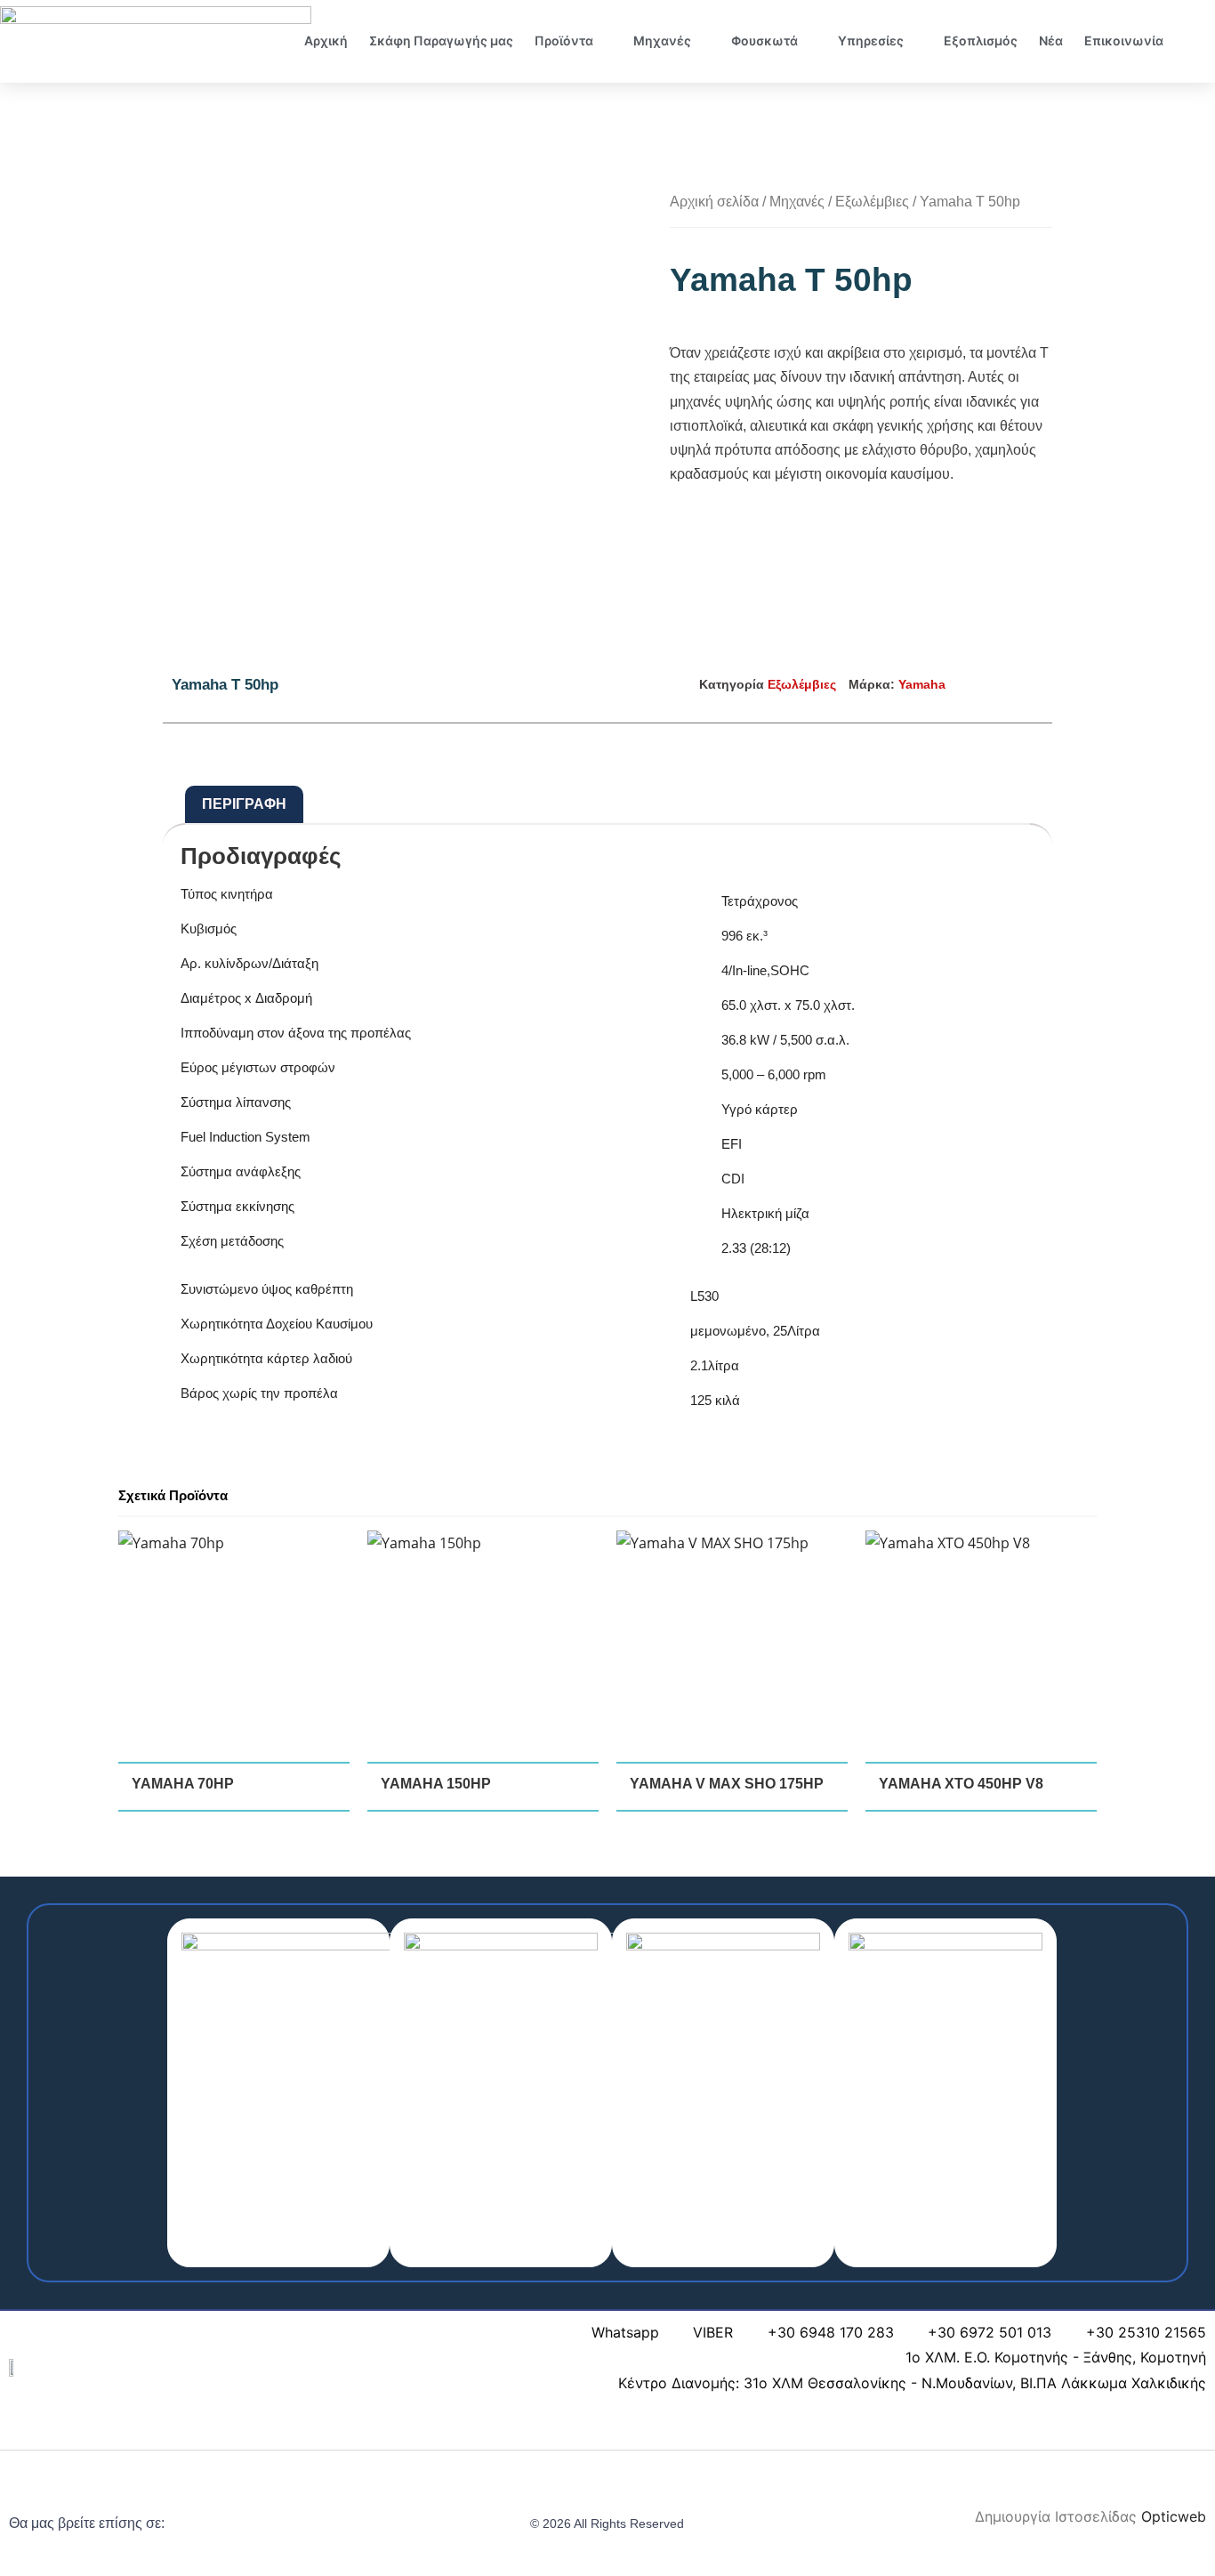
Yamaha (922, 684)
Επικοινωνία (1124, 40)
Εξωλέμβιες (872, 202)
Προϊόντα (564, 40)
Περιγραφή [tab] (244, 804)
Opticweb (1174, 2516)
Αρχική (326, 40)
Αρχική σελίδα (714, 202)
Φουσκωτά (764, 40)
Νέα (1051, 40)
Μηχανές (662, 40)
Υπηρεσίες (871, 40)
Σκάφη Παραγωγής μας (441, 40)
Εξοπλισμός (981, 40)
